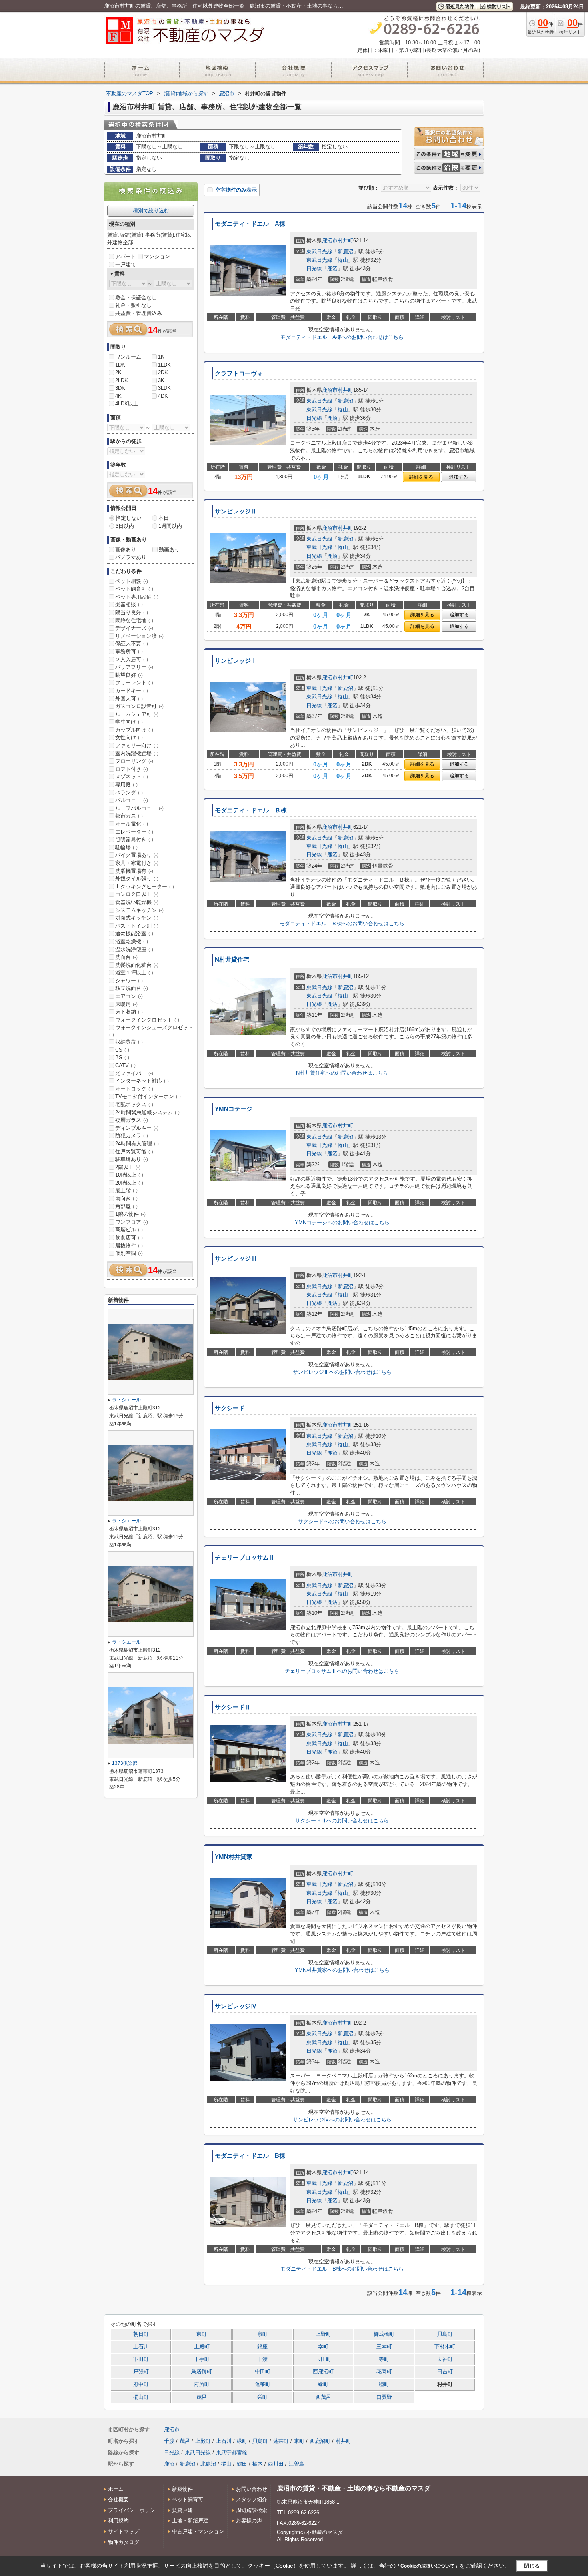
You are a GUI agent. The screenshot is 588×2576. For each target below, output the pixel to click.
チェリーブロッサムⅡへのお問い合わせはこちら (342, 1671)
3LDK (164, 388)
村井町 (345, 240)
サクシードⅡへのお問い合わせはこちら (342, 1821)
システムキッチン (139, 910)
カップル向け (134, 730)
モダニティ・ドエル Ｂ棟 (251, 810)
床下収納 (129, 1012)
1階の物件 (130, 1214)
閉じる (532, 2566)
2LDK (122, 380)
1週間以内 (170, 526)
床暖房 (126, 1004)
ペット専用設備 (137, 597)
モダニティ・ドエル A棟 (250, 224)
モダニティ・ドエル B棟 (250, 2156)
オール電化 (132, 824)
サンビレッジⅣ (236, 2006)
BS (122, 1057)
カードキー (132, 691)
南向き (126, 1198)
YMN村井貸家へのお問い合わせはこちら (342, 1970)
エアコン (129, 996)
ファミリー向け (137, 745)
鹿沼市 (330, 240)
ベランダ (129, 793)
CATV (125, 1065)
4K (118, 396)
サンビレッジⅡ (236, 511)
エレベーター (134, 832)
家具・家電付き (137, 863)
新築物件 (182, 2489)
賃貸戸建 (182, 2510)
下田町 (141, 2359)
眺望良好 (129, 675)
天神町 (445, 2359)
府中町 (141, 2384)
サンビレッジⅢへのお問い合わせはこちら (342, 1372)
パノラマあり (131, 557)
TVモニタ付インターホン (148, 1096)
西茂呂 (323, 2397)
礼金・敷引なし (133, 305)
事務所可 (129, 651)
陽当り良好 (132, 612)
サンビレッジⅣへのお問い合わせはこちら (342, 2120)
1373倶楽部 (125, 1763)
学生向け (129, 722)
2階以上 (128, 1167)
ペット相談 (132, 581)
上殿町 (202, 2347)
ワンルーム (128, 357)
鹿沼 (332, 268)
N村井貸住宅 (232, 960)
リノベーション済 (139, 636)
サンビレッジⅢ (236, 1259)
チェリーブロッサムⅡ (245, 1558)
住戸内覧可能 (134, 1152)
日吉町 (445, 2372)
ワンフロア (132, 1222)
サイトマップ (124, 2531)
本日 (164, 518)
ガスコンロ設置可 (139, 706)
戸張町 (141, 2372)
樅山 (343, 260)
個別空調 (129, 1253)
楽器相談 (129, 604)
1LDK (164, 365)
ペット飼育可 (134, 589)
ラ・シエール (126, 1400)
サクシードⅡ (233, 1707)
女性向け (129, 737)
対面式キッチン (137, 918)
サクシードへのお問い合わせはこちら (342, 1521)
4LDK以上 (127, 404)
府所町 (202, 2384)
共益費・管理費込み (139, 313)
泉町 (262, 2334)
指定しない (129, 518)
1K (161, 357)
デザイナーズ (134, 628)
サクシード (230, 1408)
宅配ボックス (134, 1104)
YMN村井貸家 (234, 1857)
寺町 (384, 2359)
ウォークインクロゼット (147, 1020)
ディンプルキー (137, 1128)
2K (118, 372)
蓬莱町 (263, 2384)
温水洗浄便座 (134, 949)
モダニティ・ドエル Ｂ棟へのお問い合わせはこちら (342, 923)
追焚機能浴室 (134, 933)
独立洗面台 (132, 988)
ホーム (116, 2489)
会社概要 (118, 2499)
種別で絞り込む (151, 211)
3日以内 (125, 526)
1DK (120, 365)
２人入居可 (132, 659)
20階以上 (129, 1183)
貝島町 (445, 2334)
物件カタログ (124, 2542)
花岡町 (384, 2372)
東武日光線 (319, 252)
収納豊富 (129, 1042)
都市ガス (129, 816)
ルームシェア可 (137, 714)
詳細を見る (421, 477)
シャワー (129, 981)
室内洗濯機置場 (137, 753)
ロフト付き (132, 769)
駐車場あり (132, 1159)
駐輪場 (126, 847)
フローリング (134, 761)
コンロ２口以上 (137, 894)
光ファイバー (134, 1073)
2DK (163, 372)
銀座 (262, 2347)
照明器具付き (134, 839)
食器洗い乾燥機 (137, 902)
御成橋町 (384, 2334)
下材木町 (445, 2347)
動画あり (169, 550)
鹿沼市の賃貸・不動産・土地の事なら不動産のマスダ (354, 2488)
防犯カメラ (132, 1136)
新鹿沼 (345, 252)
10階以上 (129, 1175)
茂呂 (202, 2397)
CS (122, 1050)
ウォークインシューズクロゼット (151, 1031)
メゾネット (132, 777)
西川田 (276, 2464)
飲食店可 (129, 1238)
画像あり (126, 550)
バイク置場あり (137, 855)
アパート (126, 256)
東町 (202, 2334)
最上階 (126, 1190)
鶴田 (242, 2464)
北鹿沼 (208, 2464)
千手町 (202, 2359)
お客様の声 (249, 2521)
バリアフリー (134, 667)
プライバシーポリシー (134, 2510)
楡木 (258, 2464)
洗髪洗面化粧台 (137, 965)
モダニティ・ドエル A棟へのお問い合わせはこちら (342, 337)
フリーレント (134, 683)
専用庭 (126, 785)
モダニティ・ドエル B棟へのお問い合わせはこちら (342, 2269)
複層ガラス (132, 1120)
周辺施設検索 (252, 2510)
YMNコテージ (234, 1109)
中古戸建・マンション (198, 2531)
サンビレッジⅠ (236, 661)
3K (161, 380)
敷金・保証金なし (136, 298)
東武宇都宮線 (232, 2453)
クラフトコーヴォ (239, 373)
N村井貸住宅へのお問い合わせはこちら (342, 1073)
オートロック (134, 1089)
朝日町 (141, 2334)
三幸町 (384, 2347)
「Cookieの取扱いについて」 (428, 2566)
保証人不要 (132, 644)
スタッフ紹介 (252, 2499)
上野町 (323, 2334)
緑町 (323, 2384)
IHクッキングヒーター (145, 887)
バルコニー (132, 800)
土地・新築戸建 (190, 2521)
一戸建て (126, 264)
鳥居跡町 (202, 2372)
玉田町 (323, 2359)
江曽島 (297, 2464)
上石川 (141, 2347)
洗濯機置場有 (134, 871)
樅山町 (141, 2397)
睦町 (384, 2384)
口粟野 (384, 2397)
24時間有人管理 (137, 1144)
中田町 (263, 2372)
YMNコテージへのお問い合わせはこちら (342, 1222)
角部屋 (126, 1206)
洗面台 (126, 957)
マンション (157, 256)
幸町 (323, 2347)
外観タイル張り (137, 879)
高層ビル (129, 1230)
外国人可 (129, 699)
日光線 (314, 268)
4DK (163, 396)
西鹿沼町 (323, 2372)
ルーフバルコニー (139, 808)
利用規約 (118, 2521)
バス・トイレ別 (137, 926)
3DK (120, 388)
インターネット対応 (142, 1081)
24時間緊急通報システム (147, 1112)
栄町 (262, 2397)
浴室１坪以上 (134, 973)
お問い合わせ (252, 2489)
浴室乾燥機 (132, 941)
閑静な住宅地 (134, 620)
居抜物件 (129, 1246)
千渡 (262, 2359)
